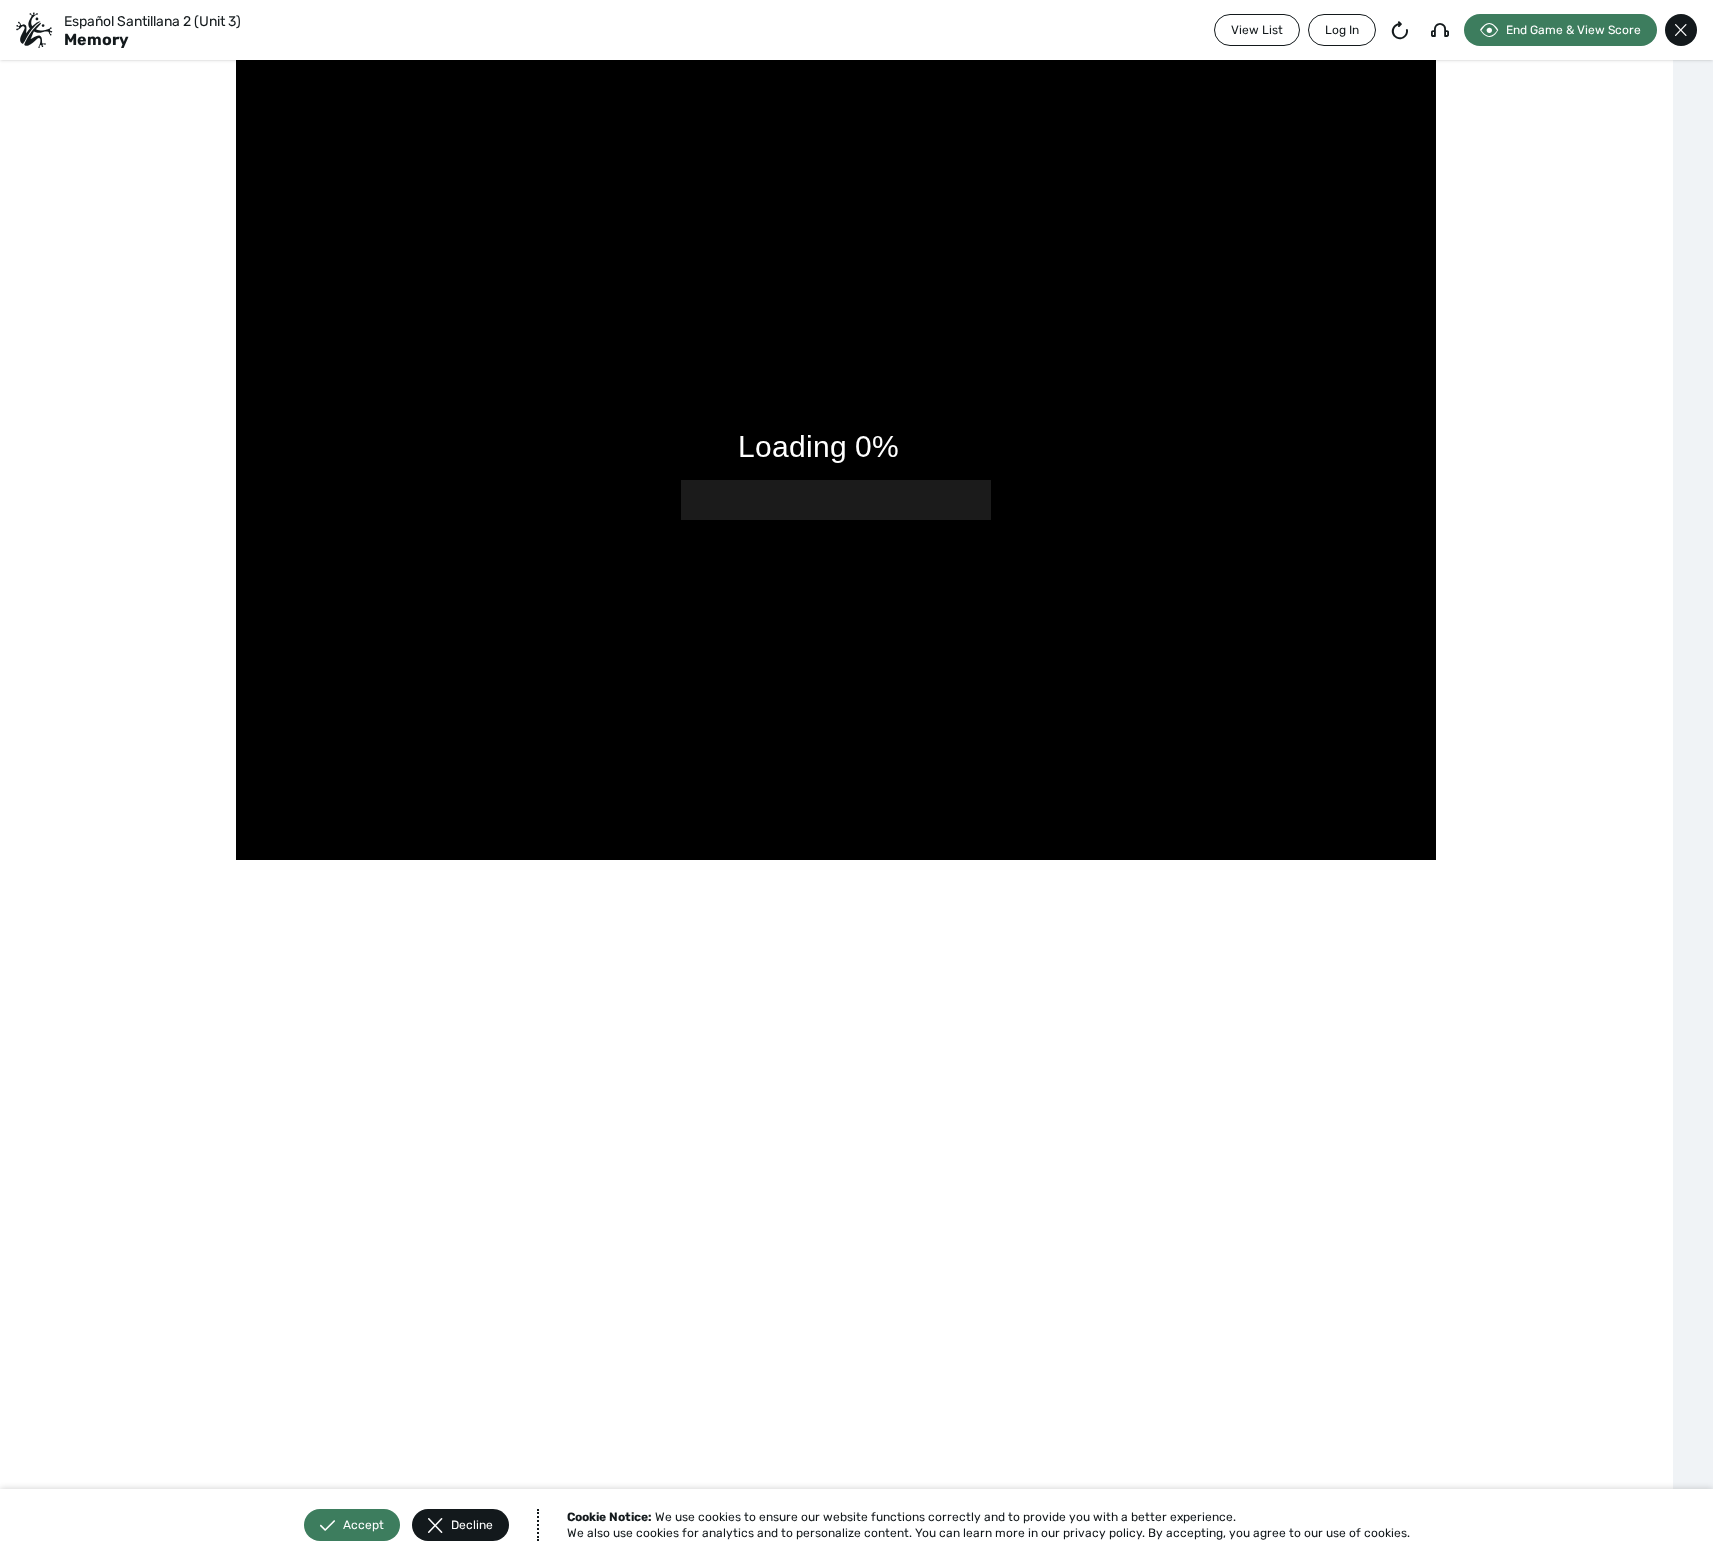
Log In (1342, 30)
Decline (472, 1525)
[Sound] (1440, 30)
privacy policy (1102, 1533)
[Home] (34, 30)
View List (1257, 30)
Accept (363, 1525)
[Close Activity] (1681, 30)
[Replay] (1400, 30)
